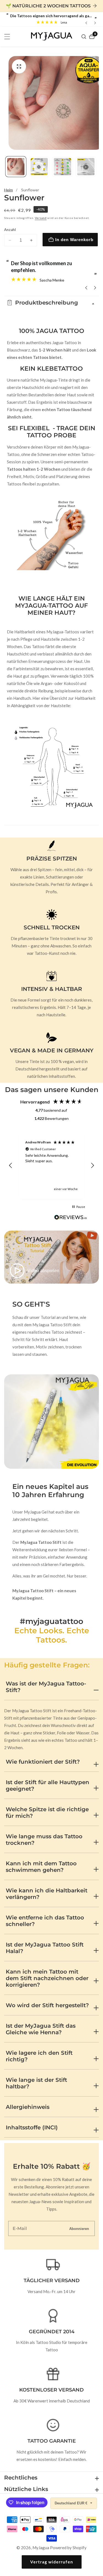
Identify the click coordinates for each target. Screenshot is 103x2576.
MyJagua (41, 2548)
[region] (51, 1165)
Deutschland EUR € (72, 2503)
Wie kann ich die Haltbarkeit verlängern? (47, 1894)
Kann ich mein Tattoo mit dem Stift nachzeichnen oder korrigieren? (47, 1978)
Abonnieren (79, 2228)
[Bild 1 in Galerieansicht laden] (16, 167)
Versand (41, 218)
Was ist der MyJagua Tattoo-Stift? (46, 1687)
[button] (11, 1166)
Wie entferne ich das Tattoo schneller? (45, 1921)
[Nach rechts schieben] (97, 167)
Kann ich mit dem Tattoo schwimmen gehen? (41, 1867)
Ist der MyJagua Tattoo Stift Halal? (45, 1948)
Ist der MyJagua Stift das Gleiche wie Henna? (41, 2029)
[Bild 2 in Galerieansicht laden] (39, 167)
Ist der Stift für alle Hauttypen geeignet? (48, 1785)
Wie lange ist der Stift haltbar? (36, 2083)
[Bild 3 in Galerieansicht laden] (62, 167)
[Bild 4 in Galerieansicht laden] (86, 167)
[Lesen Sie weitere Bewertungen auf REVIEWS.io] (71, 1219)
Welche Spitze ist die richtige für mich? (47, 1813)
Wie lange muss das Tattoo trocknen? (44, 1840)
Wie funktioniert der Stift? (43, 1762)
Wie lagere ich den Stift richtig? (39, 2056)
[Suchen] (84, 37)
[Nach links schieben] (6, 167)
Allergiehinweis (28, 2107)
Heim (9, 190)
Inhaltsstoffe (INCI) (32, 2127)
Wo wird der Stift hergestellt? (47, 2005)
